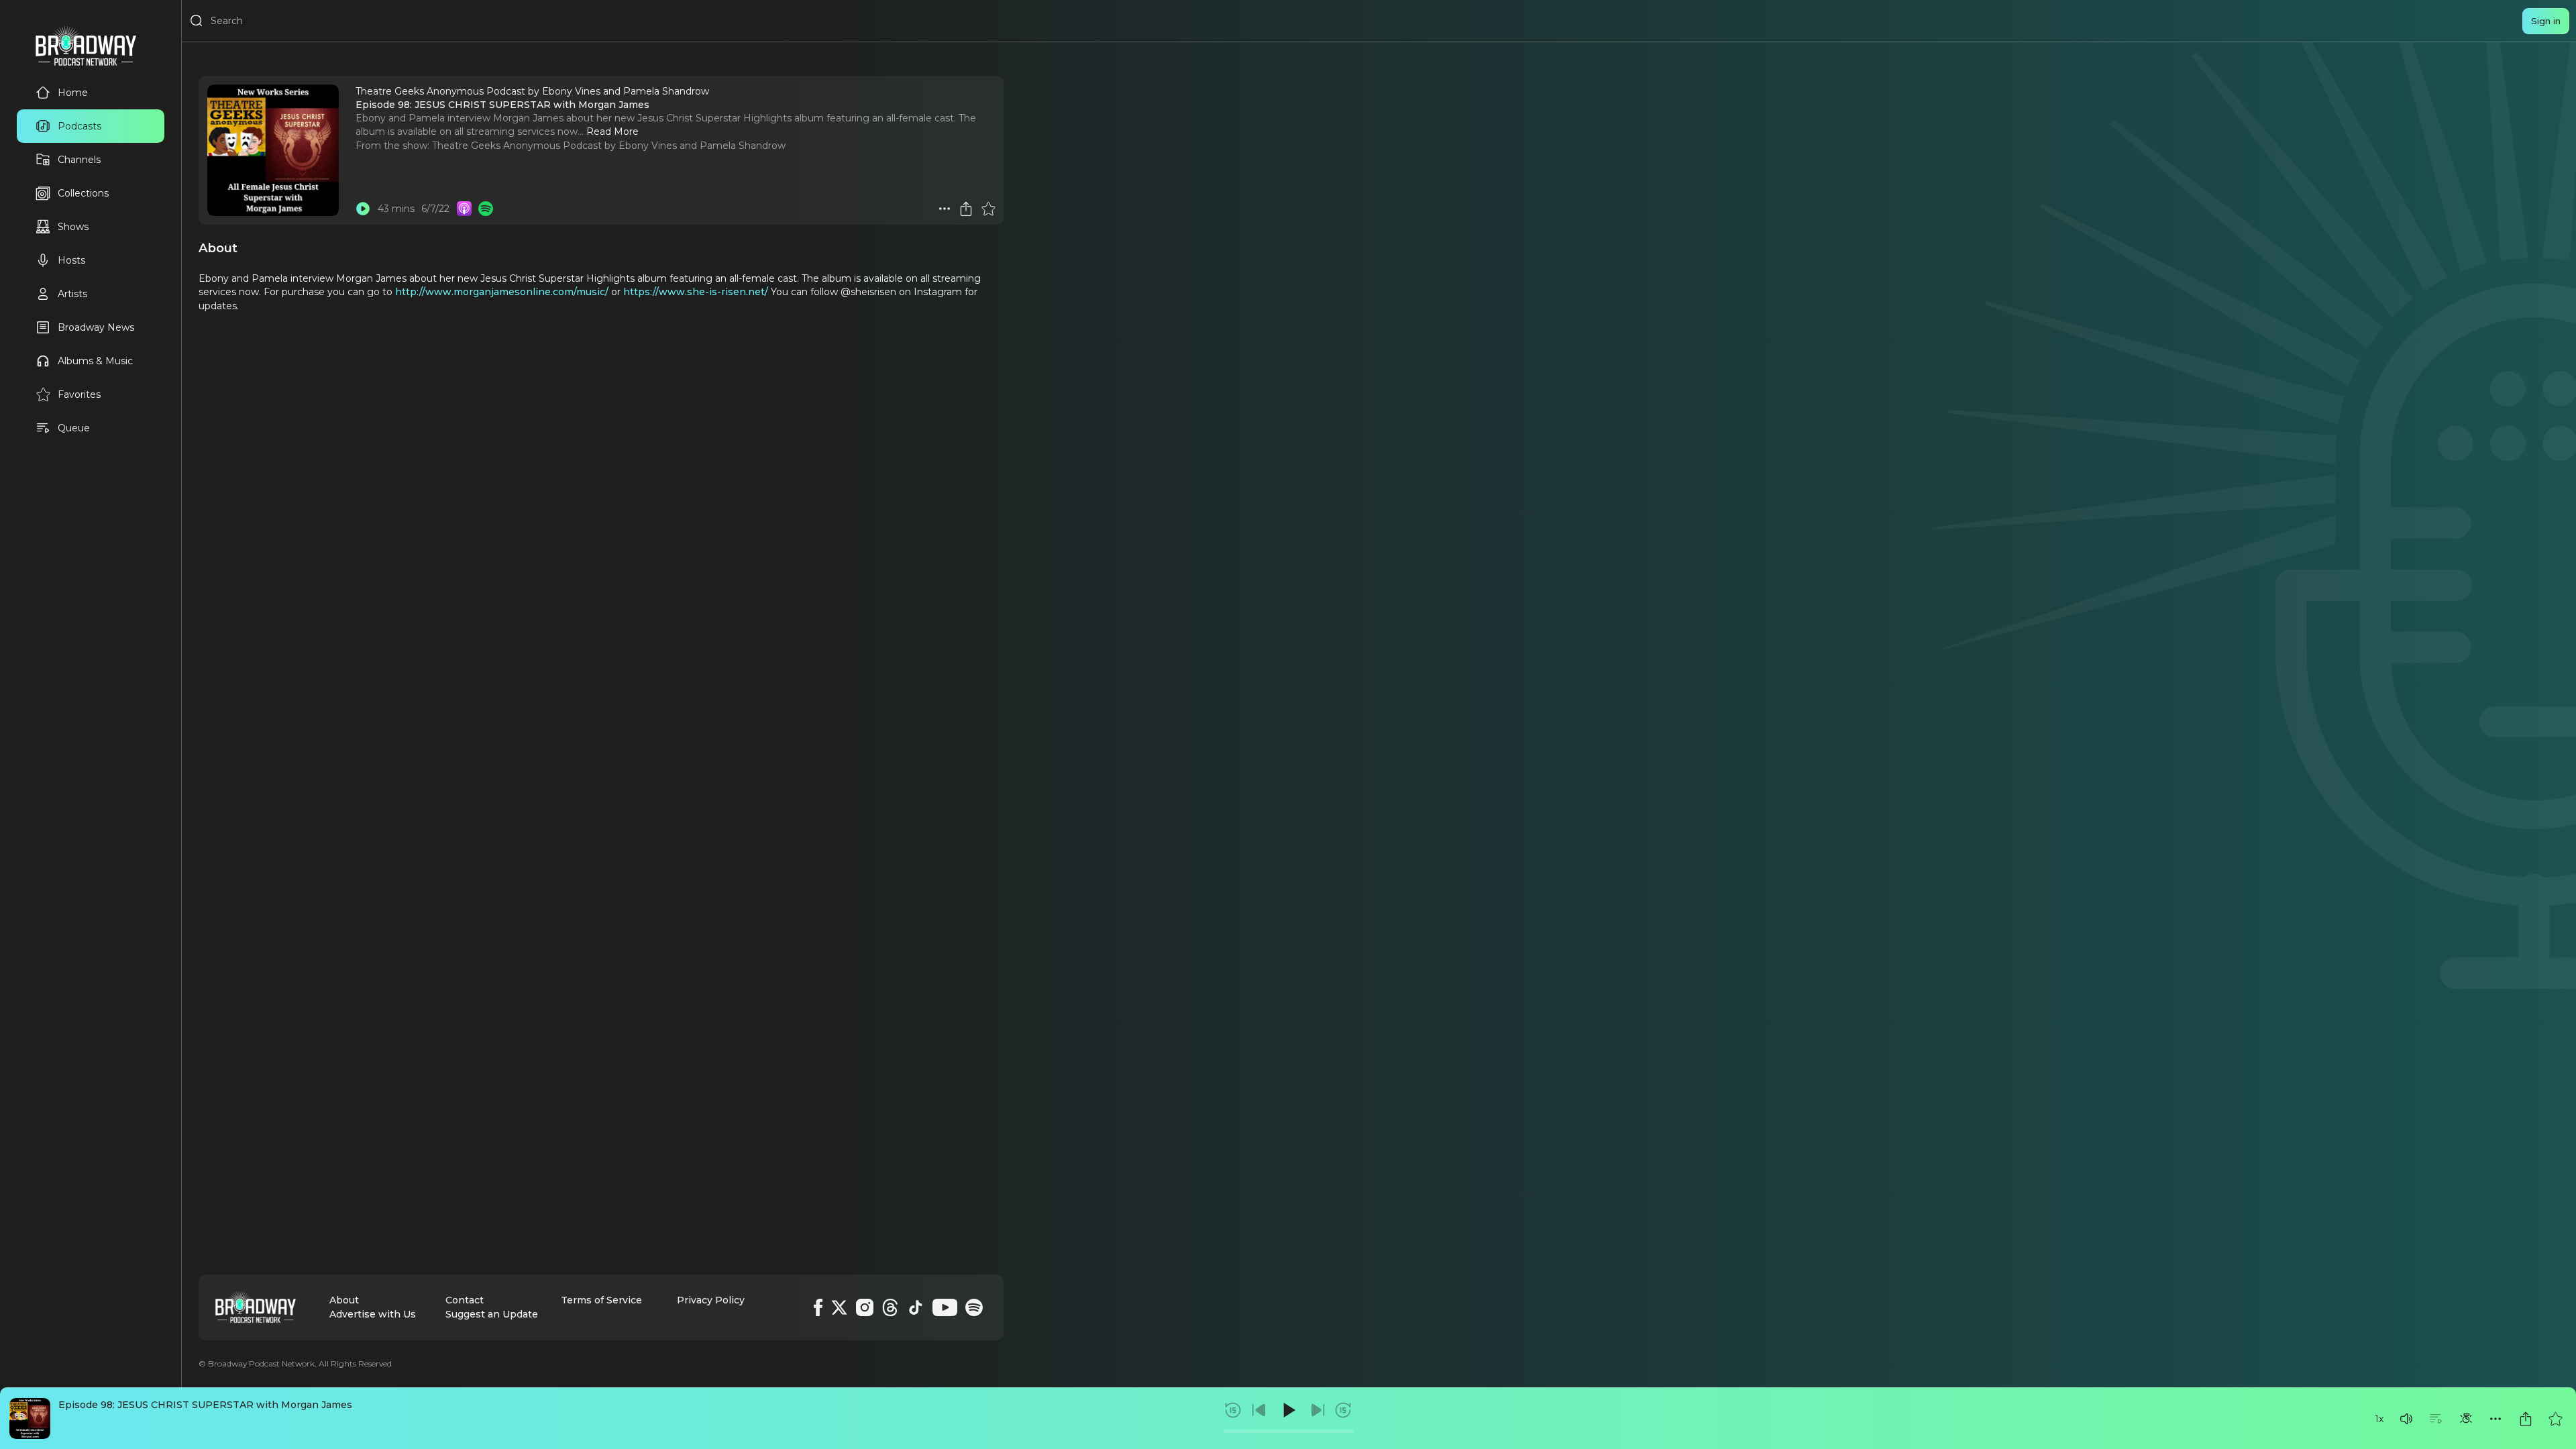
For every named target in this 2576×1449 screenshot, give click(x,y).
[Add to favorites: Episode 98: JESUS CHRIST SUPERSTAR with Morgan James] (2555, 1419)
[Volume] (2406, 1419)
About (344, 1300)
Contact (465, 1300)
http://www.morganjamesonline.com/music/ (500, 292)
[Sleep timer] (2466, 1419)
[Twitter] (839, 1307)
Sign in (2546, 21)
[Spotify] (974, 1307)
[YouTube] (945, 1307)
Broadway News (96, 327)
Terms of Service (601, 1300)
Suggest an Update (492, 1314)
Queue (74, 428)
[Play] (1288, 1410)
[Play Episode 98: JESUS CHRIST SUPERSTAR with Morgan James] (363, 209)
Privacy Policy (711, 1300)
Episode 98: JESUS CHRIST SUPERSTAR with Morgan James (205, 1405)
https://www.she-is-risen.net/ (696, 292)
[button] (2406, 1419)
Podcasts (79, 126)
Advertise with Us (373, 1314)
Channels (79, 160)
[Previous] (1259, 1410)
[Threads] (890, 1307)
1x (2379, 1419)
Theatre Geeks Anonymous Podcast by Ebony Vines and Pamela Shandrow (609, 146)
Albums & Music (95, 361)
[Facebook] (818, 1307)
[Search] (197, 21)
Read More (612, 131)
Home (73, 93)
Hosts (71, 260)
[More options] (2495, 1419)
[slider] (1288, 1431)
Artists (72, 294)
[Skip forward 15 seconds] (1343, 1410)
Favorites (79, 394)
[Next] (1318, 1410)
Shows (73, 227)
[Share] (2526, 1419)
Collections (83, 193)
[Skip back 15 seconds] (1233, 1410)
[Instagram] (865, 1307)
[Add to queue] (2436, 1419)
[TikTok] (916, 1307)
